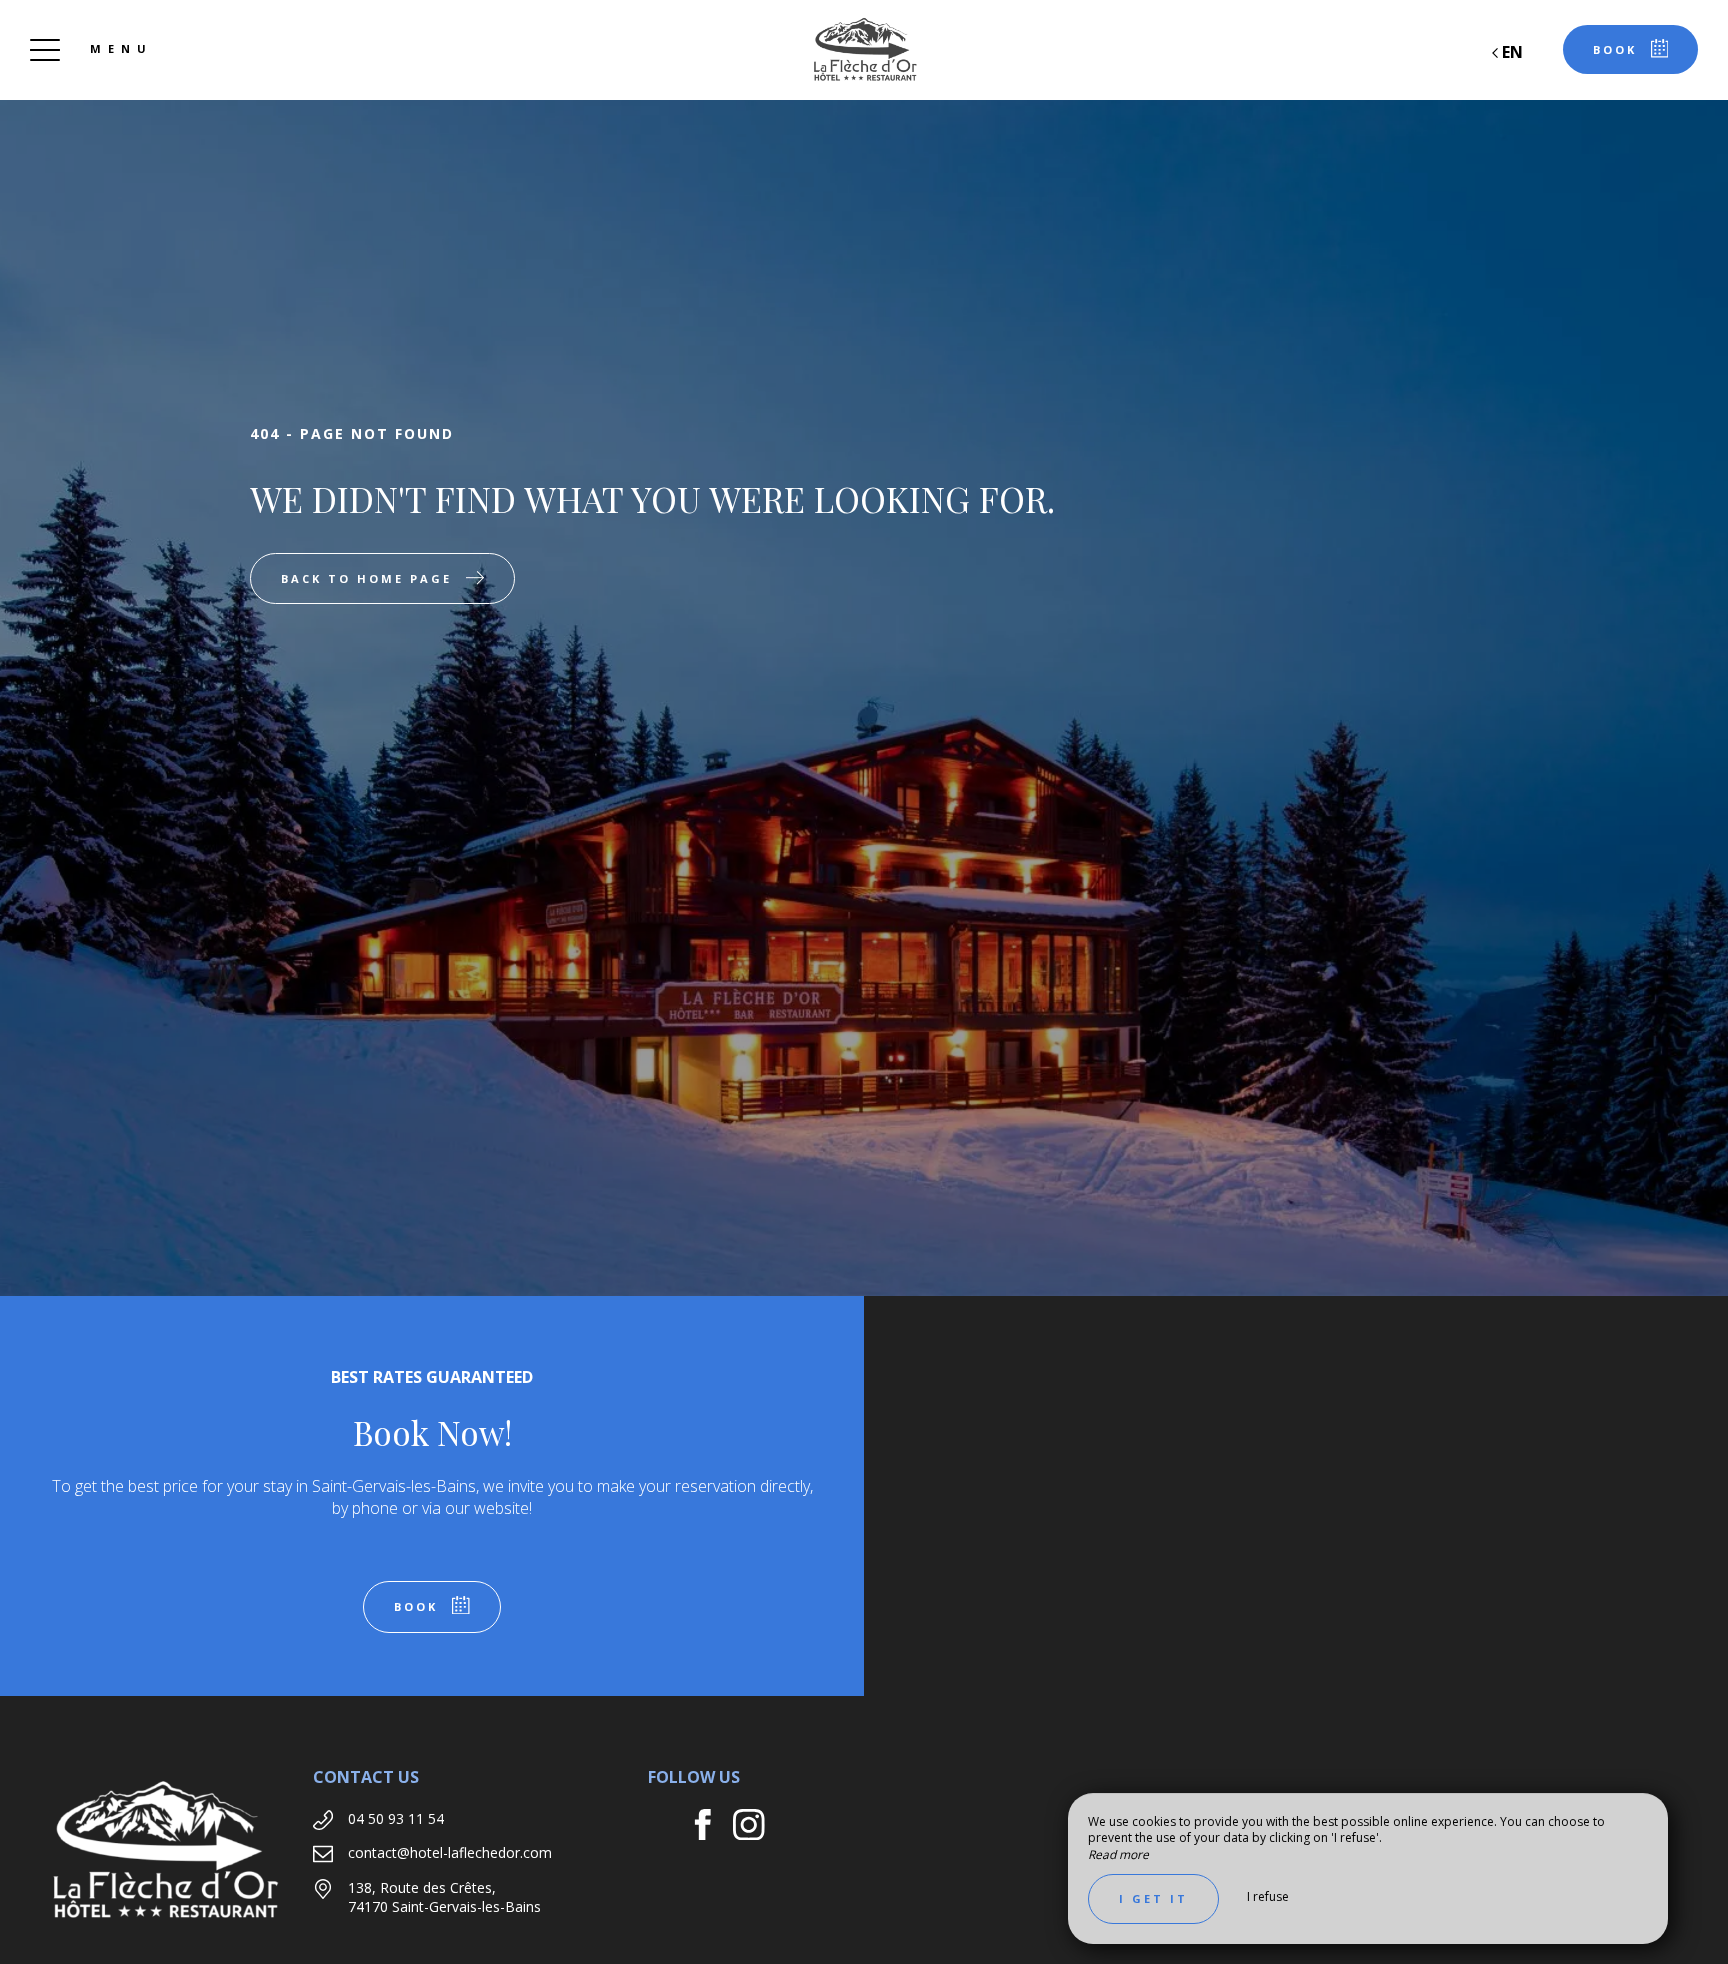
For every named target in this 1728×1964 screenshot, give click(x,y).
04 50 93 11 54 (396, 1818)
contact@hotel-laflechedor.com (450, 1852)
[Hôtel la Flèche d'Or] (864, 50)
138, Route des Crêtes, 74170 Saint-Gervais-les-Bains (444, 1897)
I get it (1153, 1898)
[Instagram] (756, 1827)
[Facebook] (710, 1827)
